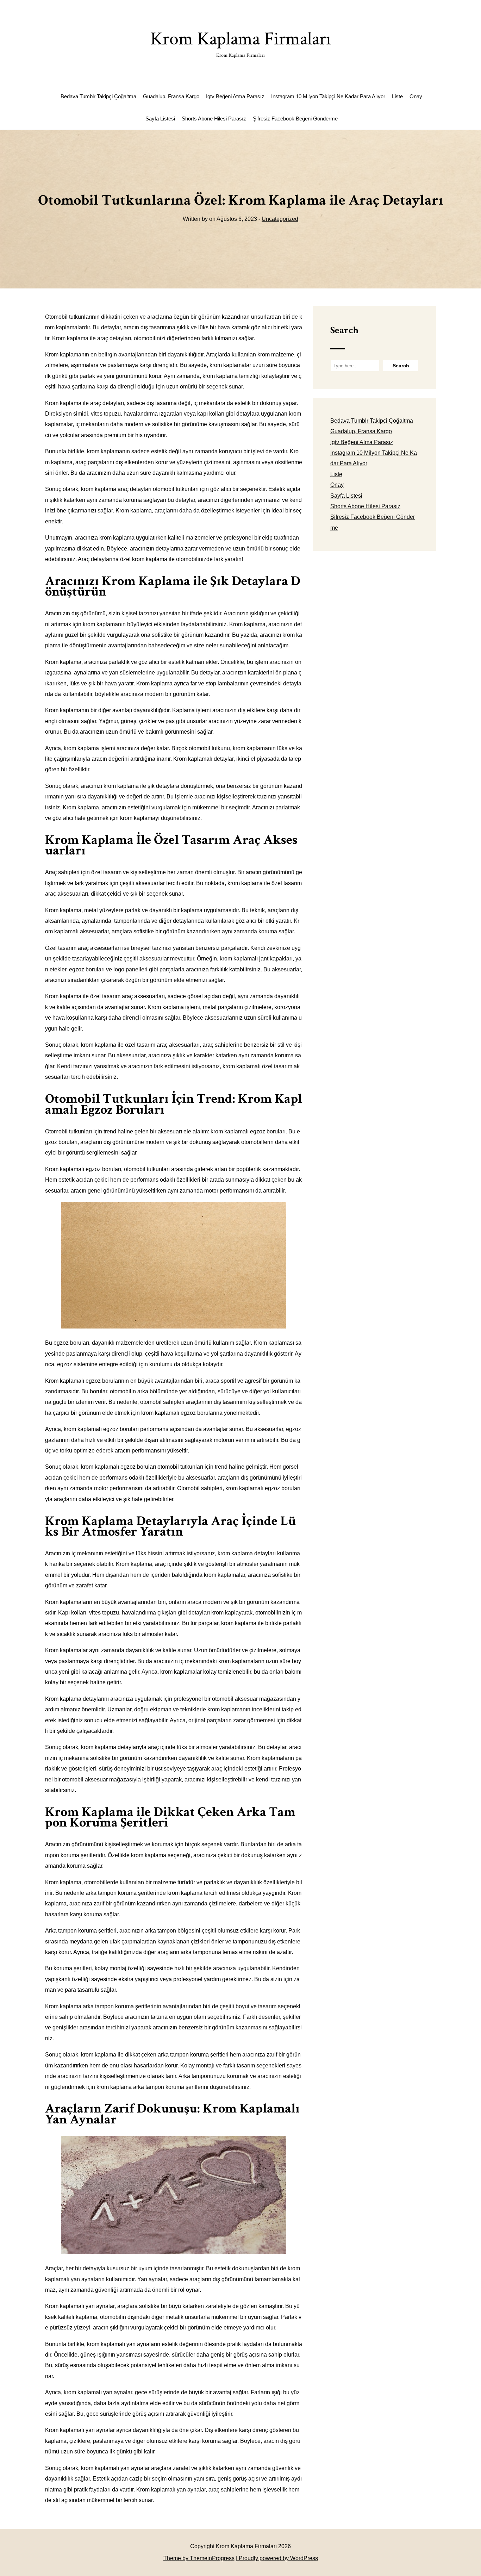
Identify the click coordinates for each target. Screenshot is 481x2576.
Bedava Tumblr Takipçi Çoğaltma (98, 96)
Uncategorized (280, 219)
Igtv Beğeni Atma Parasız (235, 96)
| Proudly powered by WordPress (277, 2558)
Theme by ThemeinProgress (199, 2558)
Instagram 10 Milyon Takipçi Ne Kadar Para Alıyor (328, 96)
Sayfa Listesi (160, 119)
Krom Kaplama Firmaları (241, 43)
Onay (416, 96)
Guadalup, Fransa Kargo (171, 96)
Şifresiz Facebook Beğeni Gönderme (295, 119)
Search (344, 330)
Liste (397, 96)
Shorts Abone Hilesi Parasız (214, 119)
